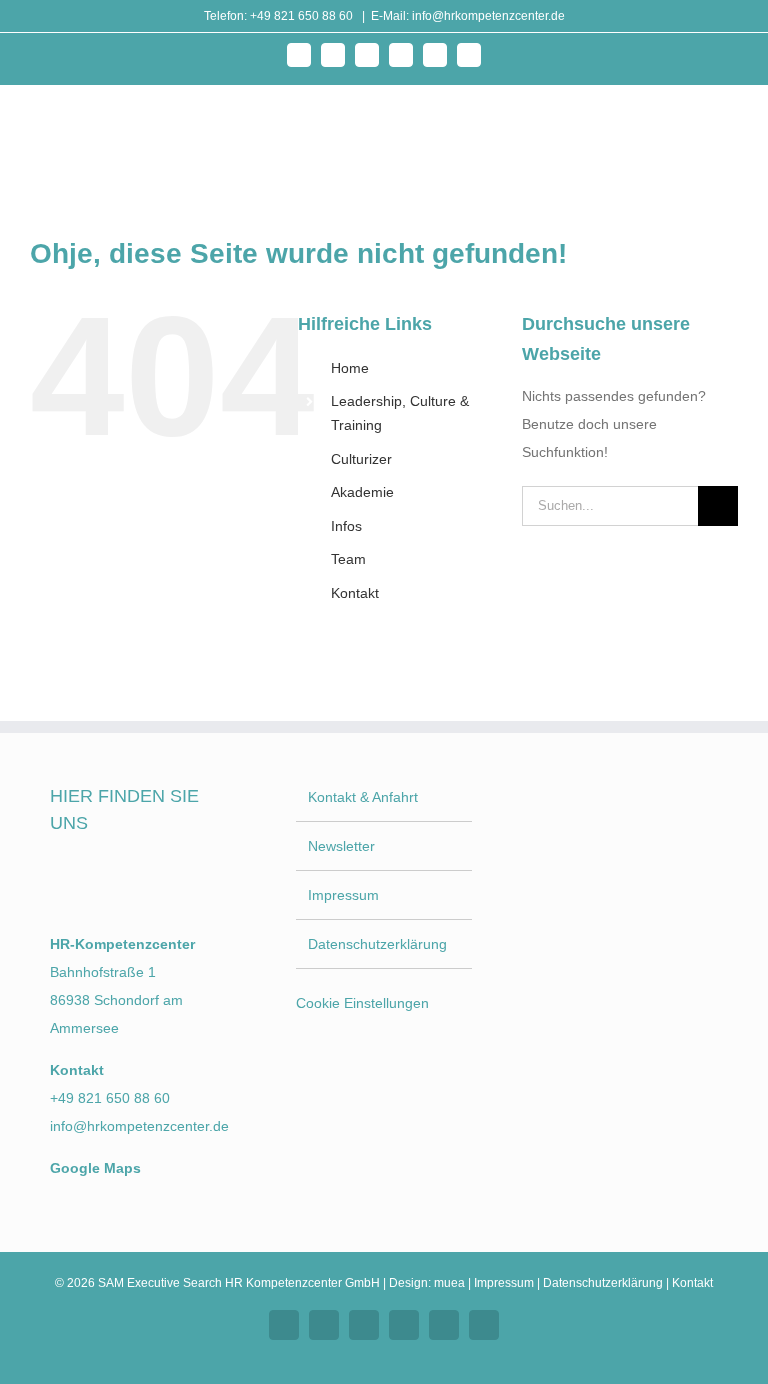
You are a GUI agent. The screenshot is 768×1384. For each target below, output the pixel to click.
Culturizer (361, 459)
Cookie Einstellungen (362, 1003)
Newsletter (341, 846)
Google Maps (95, 1168)
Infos (346, 526)
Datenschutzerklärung (377, 944)
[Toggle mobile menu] (730, 129)
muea (449, 1283)
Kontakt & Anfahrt (363, 797)
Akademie (362, 492)
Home (350, 368)
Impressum (343, 895)
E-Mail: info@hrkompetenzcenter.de (468, 16)
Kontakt (355, 593)
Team (348, 559)
